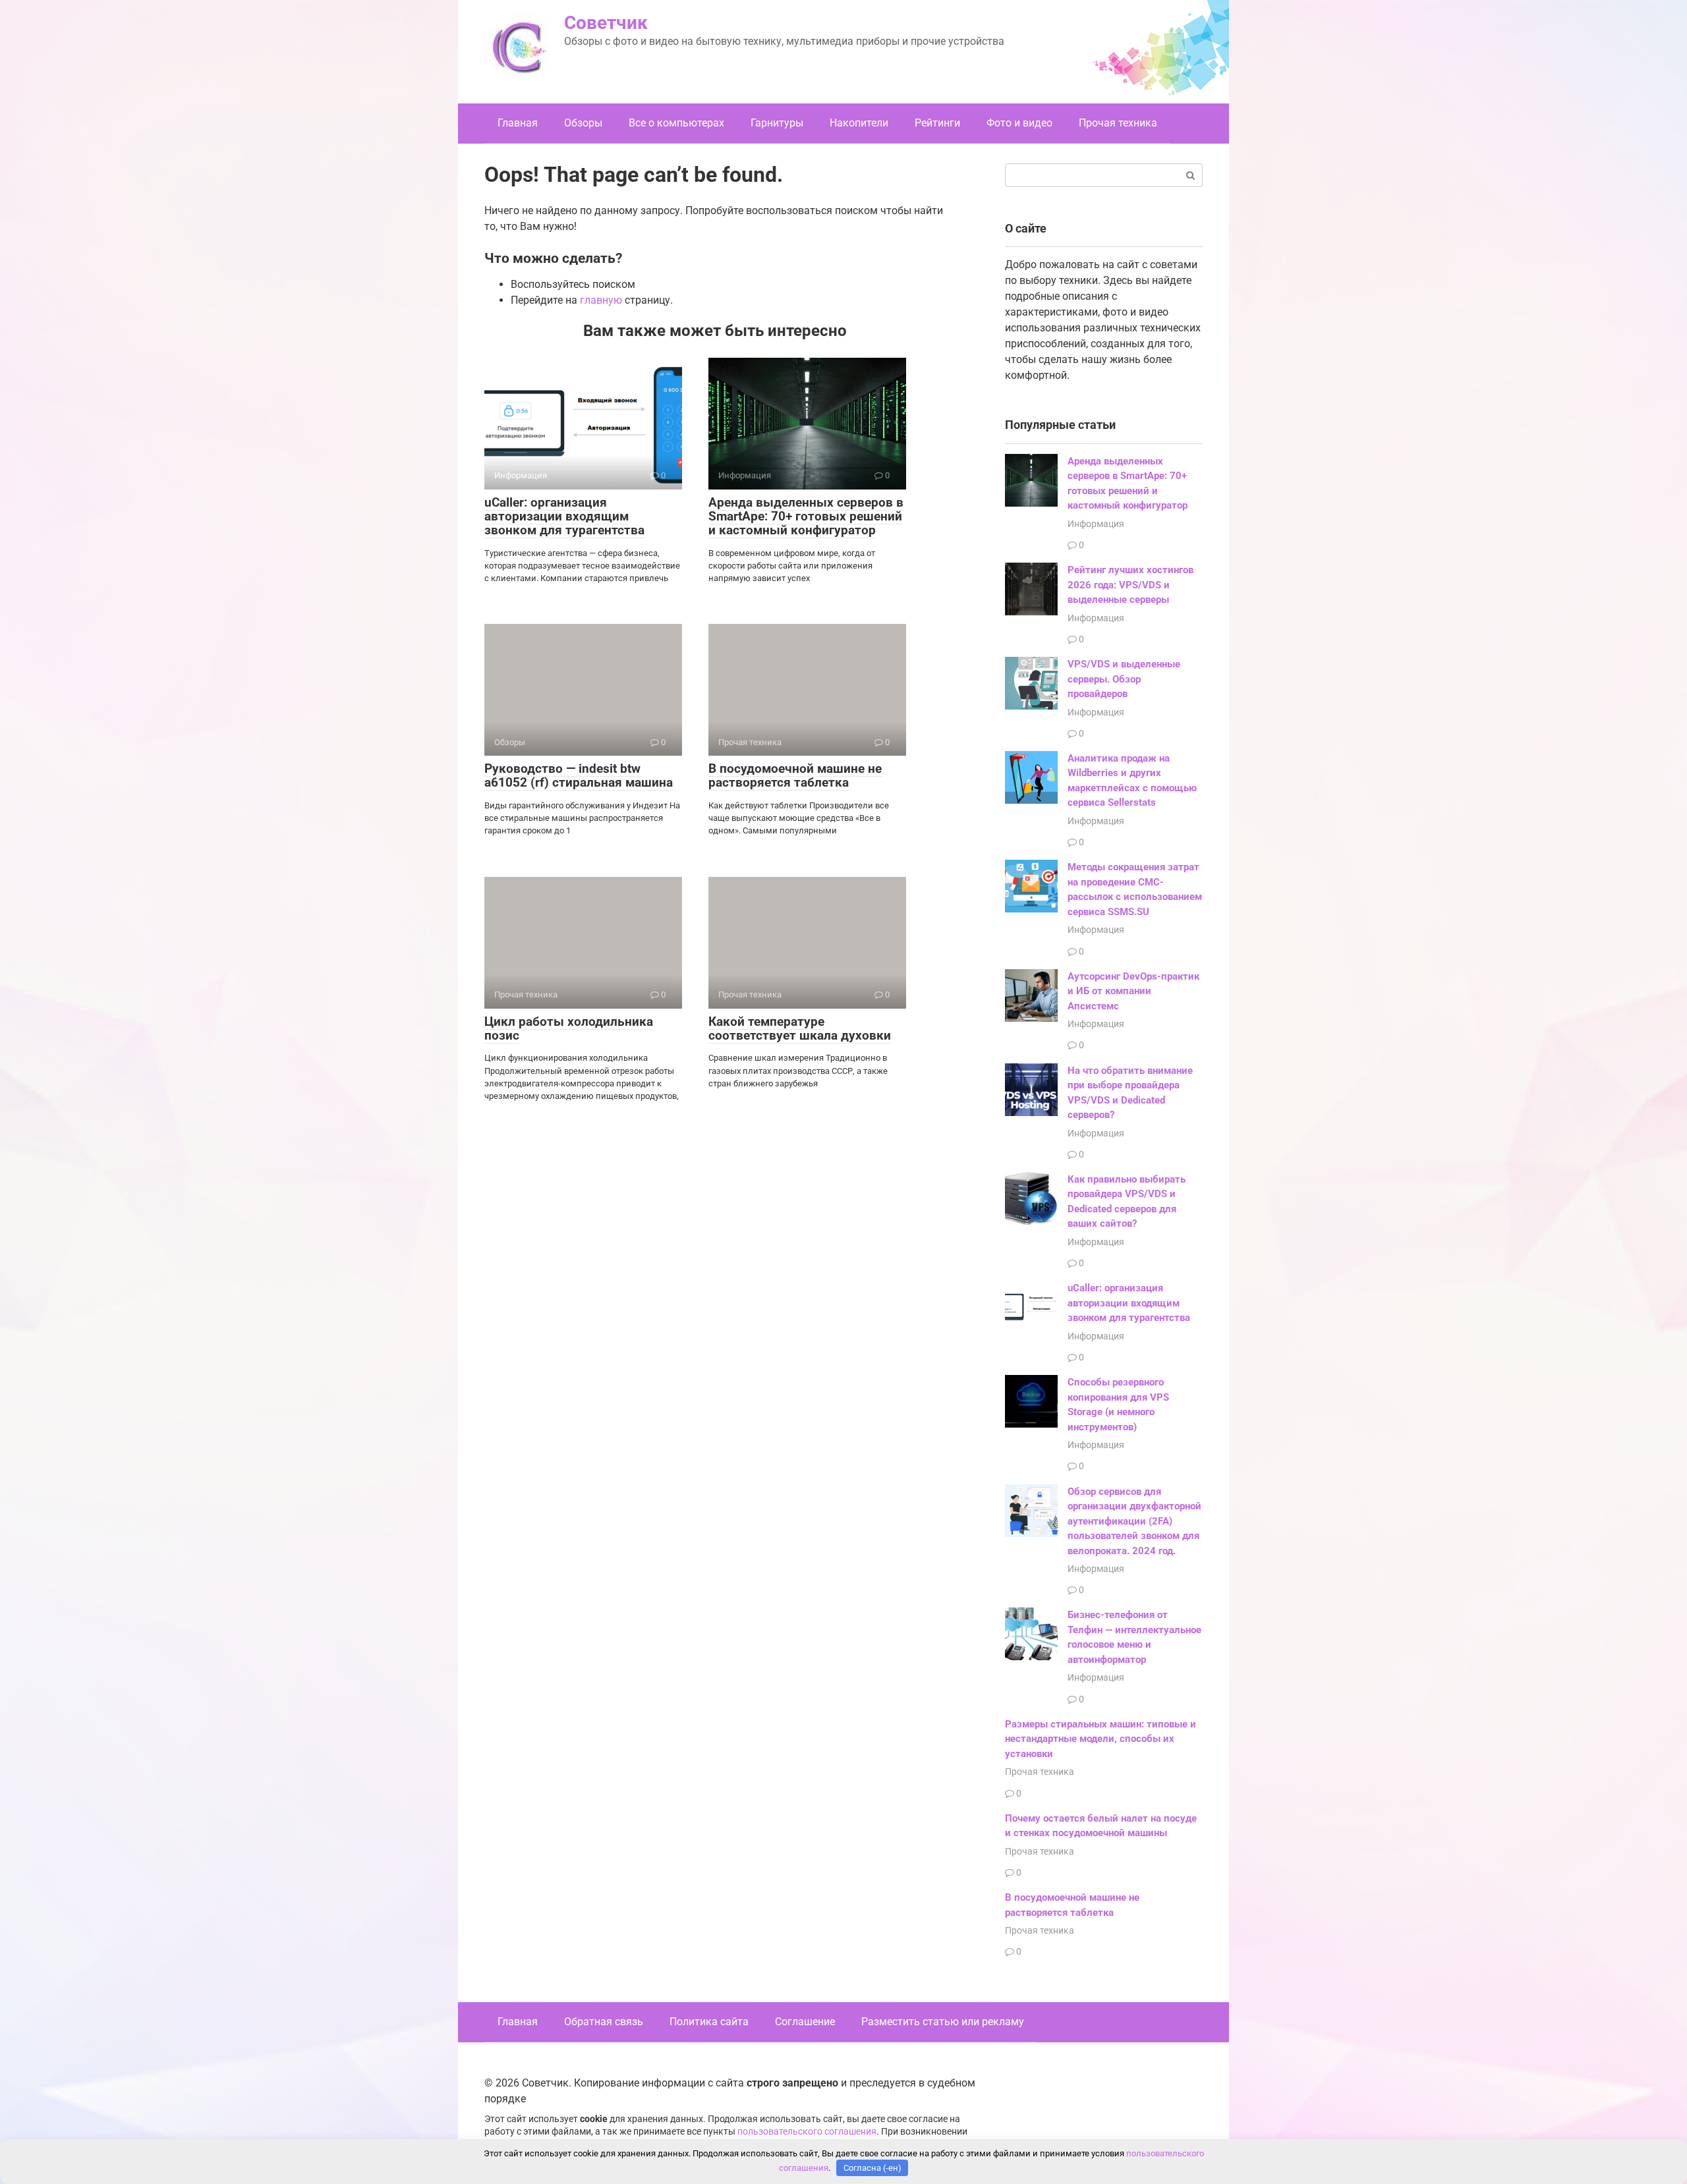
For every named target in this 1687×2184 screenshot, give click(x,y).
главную (601, 300)
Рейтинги (937, 123)
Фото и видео (1019, 123)
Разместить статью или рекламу (943, 2022)
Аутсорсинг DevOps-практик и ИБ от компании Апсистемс (1133, 991)
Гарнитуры (777, 123)
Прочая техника (1118, 123)
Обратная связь (604, 2022)
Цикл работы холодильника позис (569, 1028)
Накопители (859, 123)
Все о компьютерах (676, 123)
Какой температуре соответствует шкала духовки (800, 1028)
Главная (518, 123)
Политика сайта (709, 2022)
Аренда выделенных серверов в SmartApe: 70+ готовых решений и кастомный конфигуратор (806, 516)
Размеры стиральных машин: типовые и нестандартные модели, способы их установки (1101, 1739)
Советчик (606, 23)
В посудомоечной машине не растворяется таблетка (795, 775)
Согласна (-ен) (872, 2168)
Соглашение (805, 2022)
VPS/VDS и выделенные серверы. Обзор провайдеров (1124, 679)
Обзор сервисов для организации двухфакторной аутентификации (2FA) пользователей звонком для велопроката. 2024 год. (1134, 1521)
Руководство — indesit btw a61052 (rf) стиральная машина (579, 775)
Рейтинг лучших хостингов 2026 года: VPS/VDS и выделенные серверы (1130, 585)
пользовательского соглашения (807, 2132)
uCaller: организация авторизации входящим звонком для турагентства (564, 516)
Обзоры (583, 123)
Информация (1096, 524)
